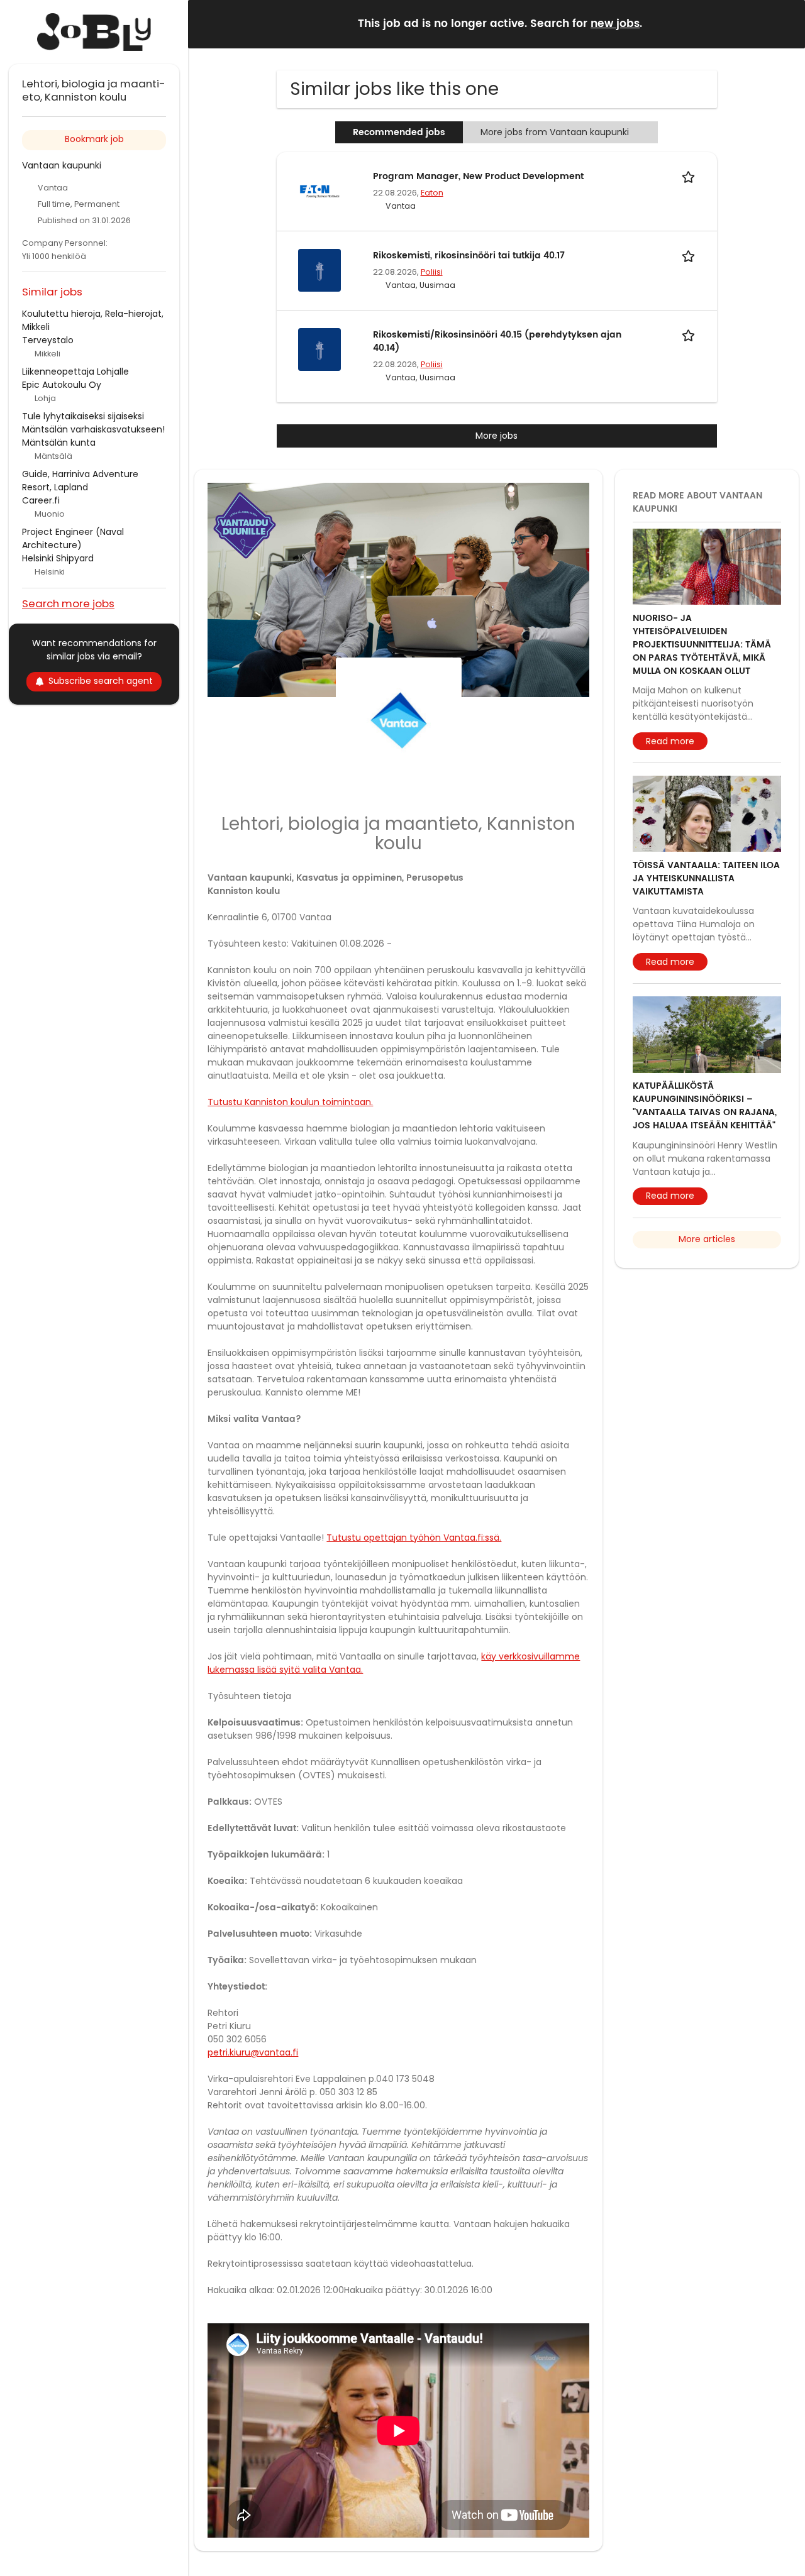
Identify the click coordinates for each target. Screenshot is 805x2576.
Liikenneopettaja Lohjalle (75, 372)
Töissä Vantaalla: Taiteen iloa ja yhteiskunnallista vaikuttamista (706, 878)
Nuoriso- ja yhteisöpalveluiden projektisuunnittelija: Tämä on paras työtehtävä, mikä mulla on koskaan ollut (702, 645)
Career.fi (41, 500)
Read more (670, 741)
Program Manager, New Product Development (478, 176)
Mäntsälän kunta (59, 443)
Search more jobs (68, 603)
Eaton (432, 193)
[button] (786, 24)
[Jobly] (94, 32)
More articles (707, 1239)
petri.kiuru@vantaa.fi (253, 2052)
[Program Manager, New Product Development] (319, 190)
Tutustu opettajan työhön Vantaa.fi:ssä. (414, 1538)
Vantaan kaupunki (62, 165)
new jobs (615, 24)
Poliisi (432, 272)
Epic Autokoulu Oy (62, 385)
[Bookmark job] (691, 176)
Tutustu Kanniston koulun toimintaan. (290, 1102)
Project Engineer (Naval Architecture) (73, 538)
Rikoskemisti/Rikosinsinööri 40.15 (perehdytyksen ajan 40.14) (497, 341)
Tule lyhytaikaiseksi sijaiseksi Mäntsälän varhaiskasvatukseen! (93, 423)
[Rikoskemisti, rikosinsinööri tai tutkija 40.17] (319, 270)
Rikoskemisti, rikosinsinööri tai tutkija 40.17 (469, 256)
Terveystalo (48, 340)
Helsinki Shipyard (58, 558)
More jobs (497, 436)
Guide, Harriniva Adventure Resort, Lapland (80, 481)
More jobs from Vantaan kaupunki (555, 132)
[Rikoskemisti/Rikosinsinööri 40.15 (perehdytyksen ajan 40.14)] (319, 349)
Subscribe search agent (101, 681)
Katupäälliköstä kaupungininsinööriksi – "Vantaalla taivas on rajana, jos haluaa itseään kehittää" (705, 1106)
